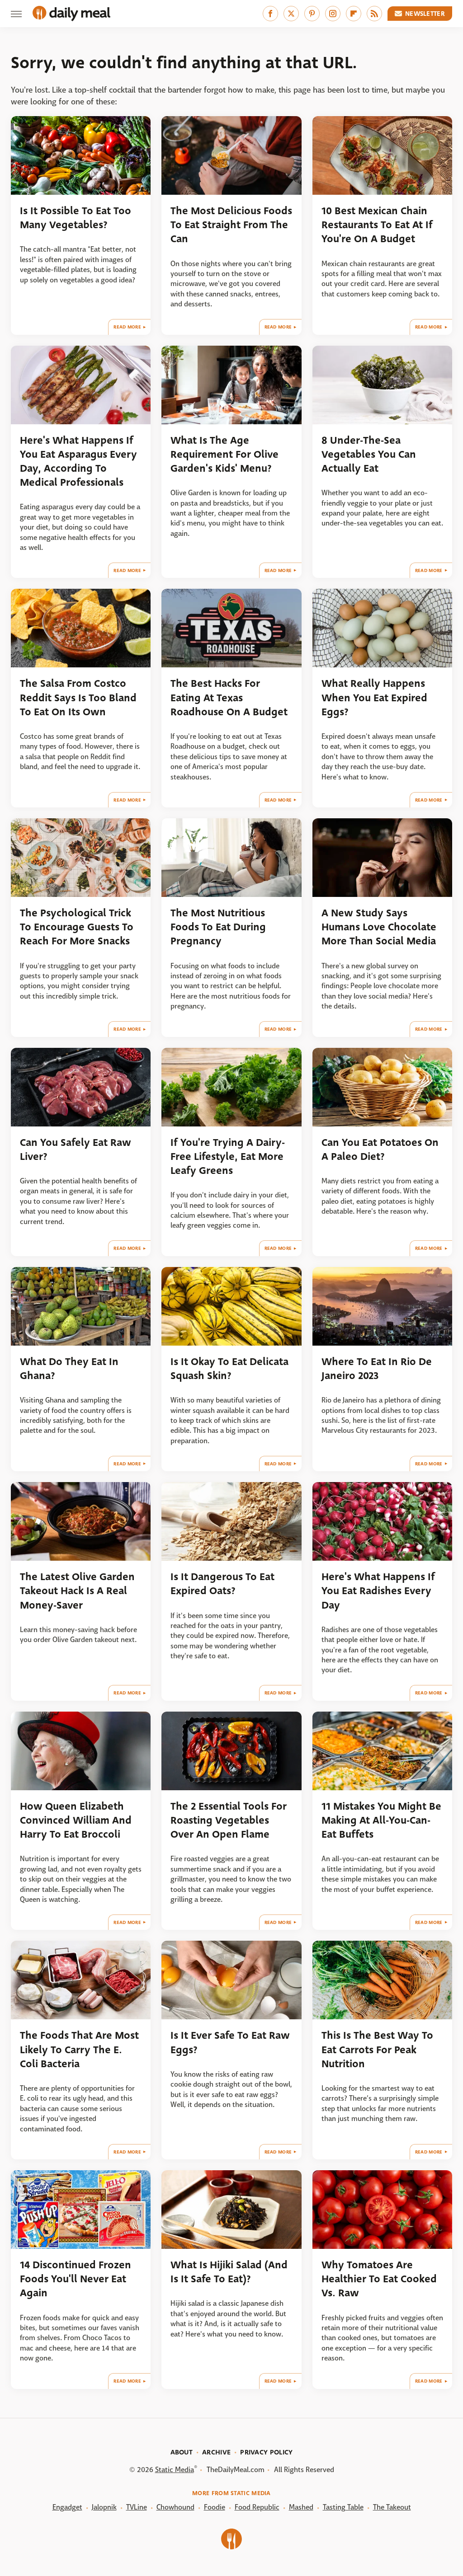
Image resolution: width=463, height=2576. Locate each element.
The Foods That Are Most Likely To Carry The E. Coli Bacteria (79, 2050)
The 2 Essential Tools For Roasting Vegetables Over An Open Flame (229, 1821)
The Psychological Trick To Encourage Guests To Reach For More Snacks (77, 927)
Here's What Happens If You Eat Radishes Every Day (378, 1591)
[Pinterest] (312, 14)
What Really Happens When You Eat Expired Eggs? (374, 698)
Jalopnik (104, 2507)
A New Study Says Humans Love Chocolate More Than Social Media (379, 927)
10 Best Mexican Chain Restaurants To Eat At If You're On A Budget (377, 225)
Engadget (67, 2507)
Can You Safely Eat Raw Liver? (76, 1150)
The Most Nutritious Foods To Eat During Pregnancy (218, 927)
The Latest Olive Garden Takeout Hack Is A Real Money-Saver (77, 1591)
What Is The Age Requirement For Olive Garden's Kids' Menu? (224, 455)
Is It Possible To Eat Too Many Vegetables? (76, 218)
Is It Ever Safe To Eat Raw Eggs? (230, 2042)
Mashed (301, 2507)
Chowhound (175, 2507)
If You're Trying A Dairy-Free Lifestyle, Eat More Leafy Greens (228, 1157)
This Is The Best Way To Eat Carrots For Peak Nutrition (377, 2050)
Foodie (215, 2507)
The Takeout (392, 2507)
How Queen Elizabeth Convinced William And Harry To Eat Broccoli (76, 1821)
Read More (127, 327)
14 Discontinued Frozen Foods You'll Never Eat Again (76, 2279)
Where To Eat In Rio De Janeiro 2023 (377, 1369)
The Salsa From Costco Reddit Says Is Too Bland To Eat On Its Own (78, 698)
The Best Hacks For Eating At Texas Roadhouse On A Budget (229, 698)
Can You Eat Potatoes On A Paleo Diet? (380, 1150)
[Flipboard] (354, 14)
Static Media (175, 2470)
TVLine (137, 2507)
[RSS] (374, 14)
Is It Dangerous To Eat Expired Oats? (222, 1584)
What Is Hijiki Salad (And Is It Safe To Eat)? (229, 2272)
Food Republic (257, 2507)
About (182, 2452)
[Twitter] (291, 14)
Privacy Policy (266, 2452)
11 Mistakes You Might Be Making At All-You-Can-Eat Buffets (381, 1821)
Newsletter (425, 14)
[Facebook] (270, 14)
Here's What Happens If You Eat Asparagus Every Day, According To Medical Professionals (78, 462)
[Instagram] (333, 14)
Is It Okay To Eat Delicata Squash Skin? (229, 1369)
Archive (216, 2452)
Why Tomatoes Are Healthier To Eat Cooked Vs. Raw (379, 2279)
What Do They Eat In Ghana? (69, 1369)
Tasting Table (343, 2507)
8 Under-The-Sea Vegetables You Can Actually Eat (369, 455)
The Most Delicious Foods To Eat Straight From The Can (231, 225)
